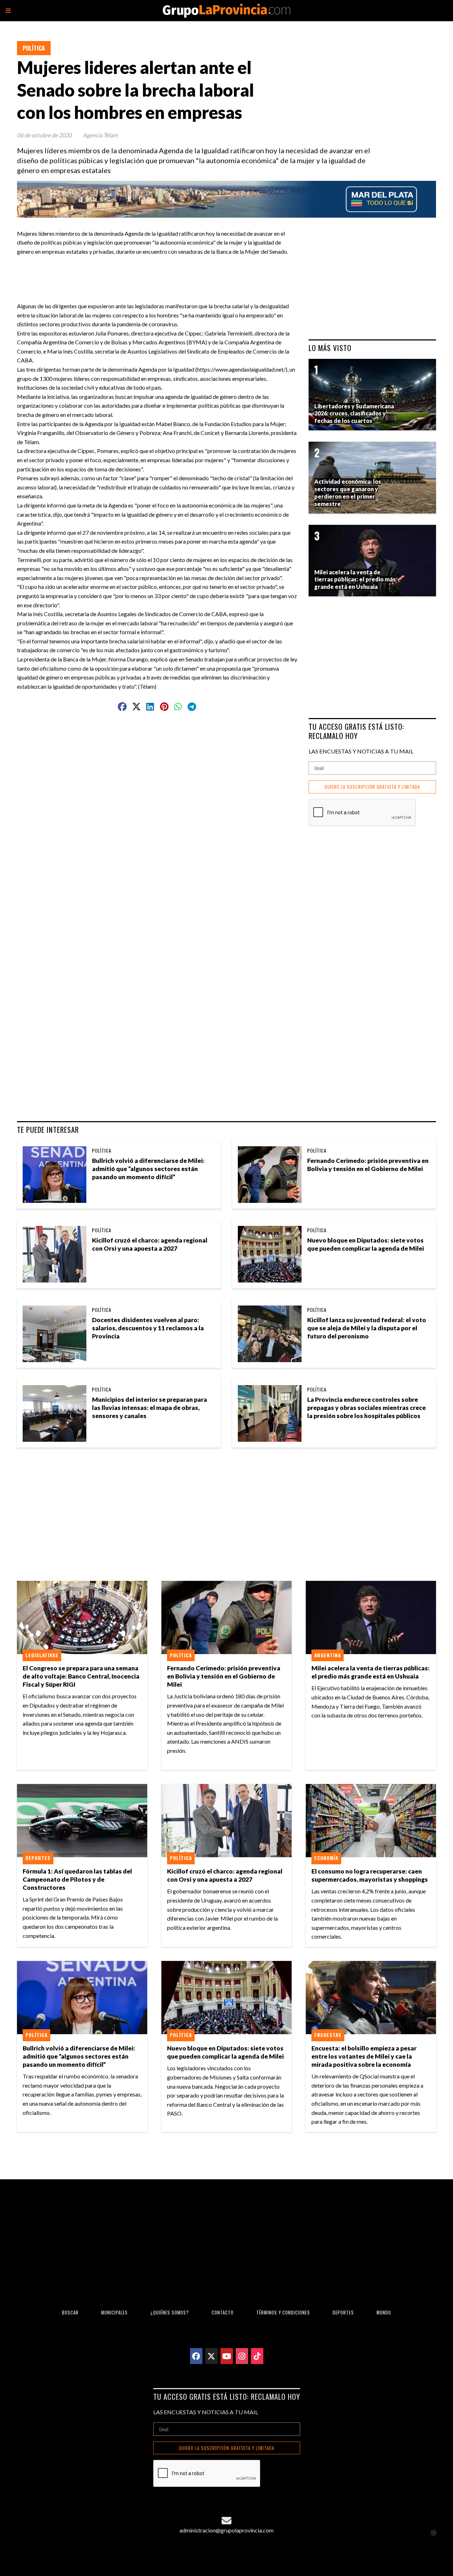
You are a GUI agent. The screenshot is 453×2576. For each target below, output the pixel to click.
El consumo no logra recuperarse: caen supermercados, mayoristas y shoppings (370, 1875)
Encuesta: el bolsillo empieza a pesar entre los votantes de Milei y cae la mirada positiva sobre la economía (364, 2056)
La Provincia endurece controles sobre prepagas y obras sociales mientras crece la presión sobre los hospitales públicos (366, 1408)
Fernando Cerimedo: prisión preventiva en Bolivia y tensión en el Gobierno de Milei (368, 1165)
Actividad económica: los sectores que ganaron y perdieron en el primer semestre (348, 492)
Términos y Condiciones (283, 2313)
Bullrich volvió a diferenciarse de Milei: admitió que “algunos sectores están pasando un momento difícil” (148, 1169)
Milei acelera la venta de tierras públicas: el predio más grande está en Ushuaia (371, 1672)
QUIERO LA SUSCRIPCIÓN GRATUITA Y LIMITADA (372, 787)
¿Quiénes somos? (170, 2313)
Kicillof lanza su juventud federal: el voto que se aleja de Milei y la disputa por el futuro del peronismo (367, 1328)
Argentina (328, 1655)
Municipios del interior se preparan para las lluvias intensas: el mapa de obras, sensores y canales (150, 1408)
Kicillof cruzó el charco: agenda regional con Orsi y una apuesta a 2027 (150, 1244)
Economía (326, 1858)
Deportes (38, 1858)
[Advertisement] (160, 272)
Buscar (70, 2313)
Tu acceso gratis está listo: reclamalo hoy (356, 731)
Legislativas (42, 1655)
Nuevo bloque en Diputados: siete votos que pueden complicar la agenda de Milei (366, 1244)
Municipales (114, 2313)
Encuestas (328, 2035)
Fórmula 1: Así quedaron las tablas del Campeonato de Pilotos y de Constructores (77, 1879)
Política (34, 48)
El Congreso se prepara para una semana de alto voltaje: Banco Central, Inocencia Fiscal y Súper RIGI (81, 1676)
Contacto (223, 2313)
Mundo (384, 2313)
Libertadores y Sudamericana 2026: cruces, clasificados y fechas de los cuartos (354, 414)
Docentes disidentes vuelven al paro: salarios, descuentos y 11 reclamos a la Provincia (148, 1328)
